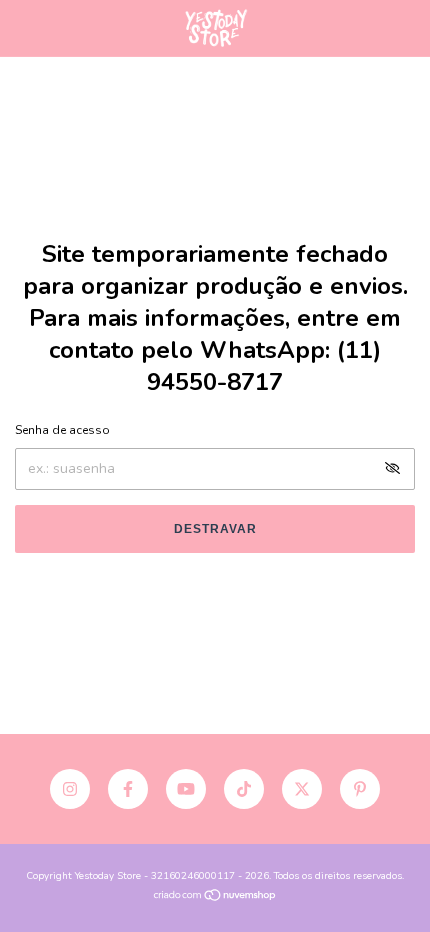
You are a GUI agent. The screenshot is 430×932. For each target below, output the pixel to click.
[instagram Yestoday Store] (70, 789)
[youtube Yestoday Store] (186, 789)
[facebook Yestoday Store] (128, 789)
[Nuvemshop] (215, 897)
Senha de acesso (62, 430)
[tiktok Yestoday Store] (244, 789)
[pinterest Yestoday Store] (360, 789)
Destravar (215, 529)
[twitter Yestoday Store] (302, 789)
